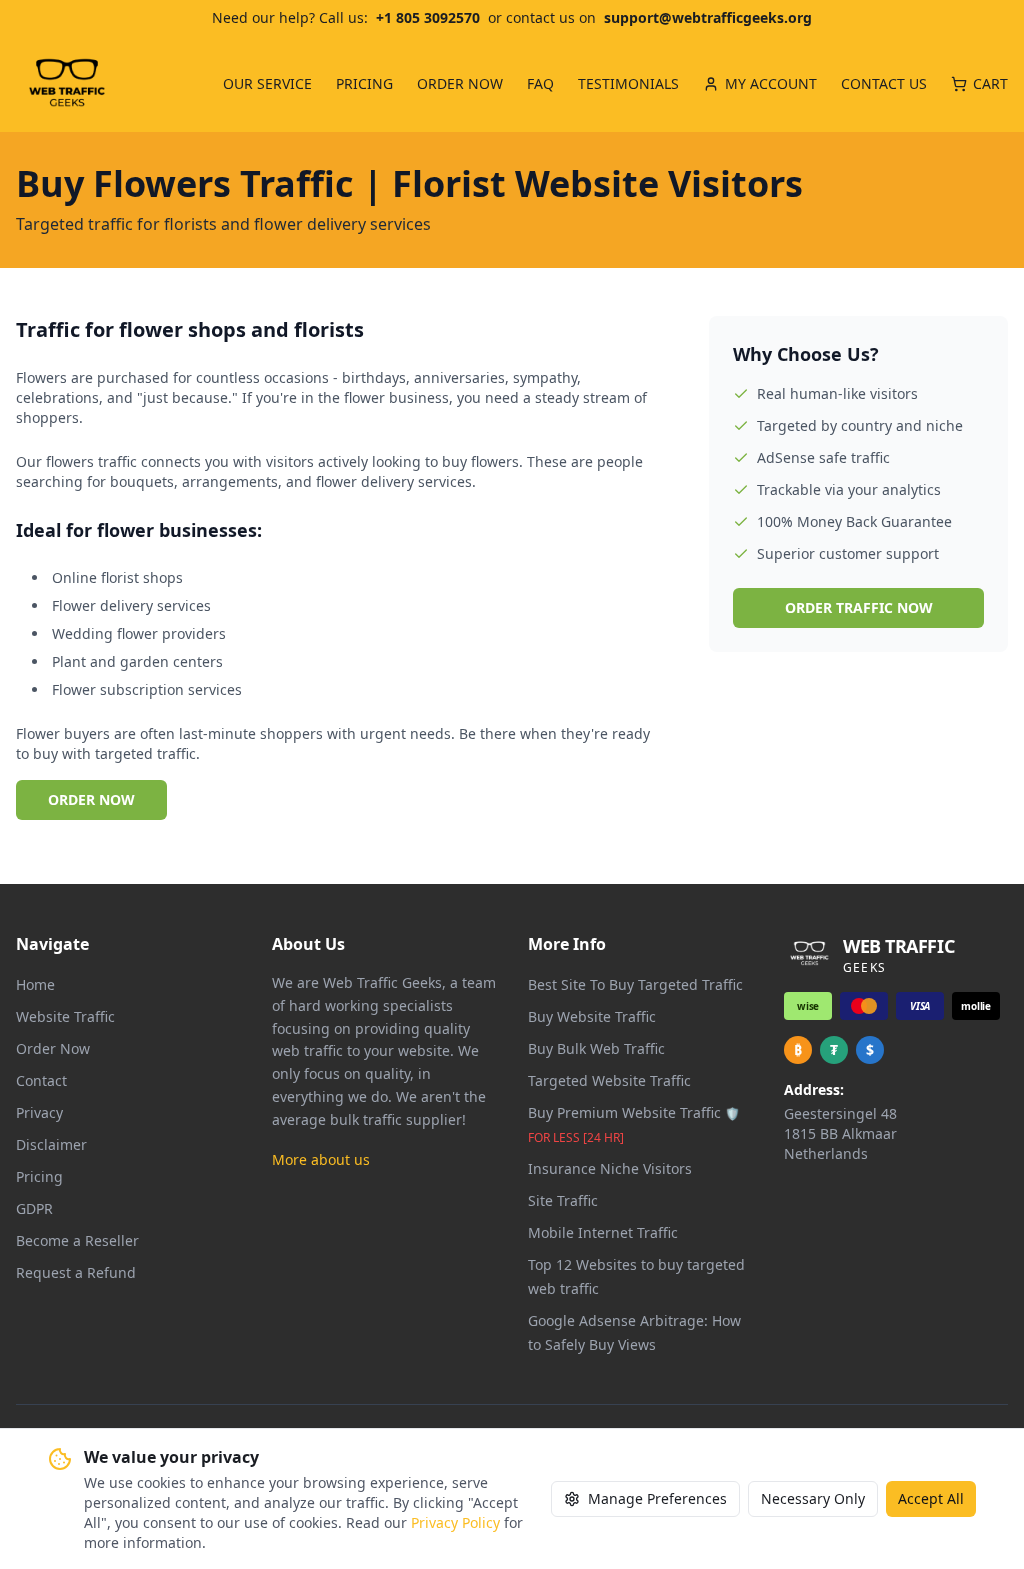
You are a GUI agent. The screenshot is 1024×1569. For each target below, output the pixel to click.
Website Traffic (65, 1016)
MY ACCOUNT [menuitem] (771, 83)
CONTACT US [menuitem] (884, 83)
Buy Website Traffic (592, 1016)
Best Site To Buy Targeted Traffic (635, 984)
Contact (41, 1080)
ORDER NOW (91, 799)
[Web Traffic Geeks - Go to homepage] (67, 84)
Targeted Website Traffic (609, 1080)
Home (35, 984)
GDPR (34, 1208)
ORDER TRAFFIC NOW (859, 607)
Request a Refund (76, 1272)
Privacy (39, 1112)
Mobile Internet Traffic (603, 1232)
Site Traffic (563, 1200)
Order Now (53, 1048)
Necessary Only (813, 1498)
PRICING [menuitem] (364, 83)
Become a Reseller (77, 1240)
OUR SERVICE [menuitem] (267, 83)
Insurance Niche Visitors (610, 1168)
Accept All (931, 1498)
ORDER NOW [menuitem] (460, 83)
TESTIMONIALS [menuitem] (628, 83)
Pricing (39, 1176)
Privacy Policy (455, 1522)
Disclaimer (51, 1144)
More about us (321, 1159)
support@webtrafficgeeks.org (708, 17)
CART (990, 83)
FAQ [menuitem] (540, 83)
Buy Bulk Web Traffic (596, 1048)
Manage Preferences (657, 1498)
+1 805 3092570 (428, 17)
